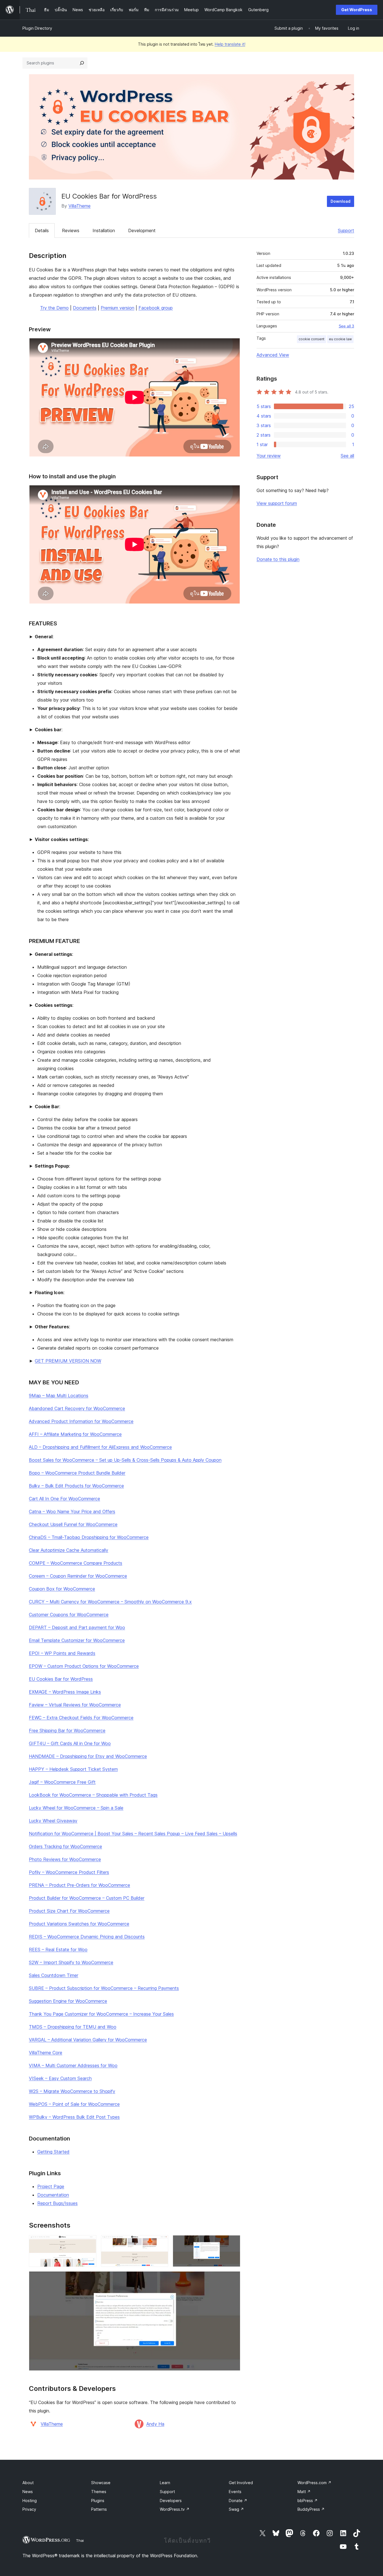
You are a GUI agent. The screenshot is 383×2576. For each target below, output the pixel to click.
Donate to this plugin (278, 559)
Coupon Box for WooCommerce (62, 1589)
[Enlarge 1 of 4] (89, 2243)
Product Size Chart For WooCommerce (69, 1911)
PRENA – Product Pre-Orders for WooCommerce (79, 1885)
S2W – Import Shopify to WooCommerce (71, 1962)
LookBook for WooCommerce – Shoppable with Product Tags (93, 1795)
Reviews (71, 230)
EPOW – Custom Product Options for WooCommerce (84, 1666)
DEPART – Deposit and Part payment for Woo (77, 1627)
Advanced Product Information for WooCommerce (81, 1421)
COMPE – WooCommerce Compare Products (76, 1563)
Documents (85, 308)
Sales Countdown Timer (54, 1975)
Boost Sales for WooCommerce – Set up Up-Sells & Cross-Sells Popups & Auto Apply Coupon (125, 1460)
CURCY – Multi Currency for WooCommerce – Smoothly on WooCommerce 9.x (110, 1602)
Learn (165, 2483)
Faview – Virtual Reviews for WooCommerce (75, 1705)
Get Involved (241, 2483)
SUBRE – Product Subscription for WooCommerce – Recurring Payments (104, 1988)
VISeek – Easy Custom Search (60, 2078)
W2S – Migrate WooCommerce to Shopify (72, 2091)
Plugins (98, 2501)
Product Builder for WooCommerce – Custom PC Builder (87, 1898)
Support (346, 230)
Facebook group (156, 308)
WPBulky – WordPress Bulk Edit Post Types (74, 2117)
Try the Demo (54, 308)
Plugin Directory (37, 28)
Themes (99, 2492)
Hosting (30, 2501)
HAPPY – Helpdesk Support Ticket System (73, 1769)
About (28, 2483)
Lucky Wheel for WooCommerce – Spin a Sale (76, 1808)
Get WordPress (357, 10)
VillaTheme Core (46, 2053)
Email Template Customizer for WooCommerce (77, 1640)
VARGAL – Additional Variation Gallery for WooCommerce (88, 2040)
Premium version (117, 308)
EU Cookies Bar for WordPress (61, 1679)
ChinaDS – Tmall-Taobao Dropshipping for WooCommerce (89, 1537)
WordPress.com (314, 2483)
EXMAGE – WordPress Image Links (65, 1692)
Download (341, 201)
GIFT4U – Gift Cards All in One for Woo (70, 1743)
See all (347, 456)
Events (235, 2492)
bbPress (308, 2501)
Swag (236, 2509)
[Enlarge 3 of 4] (233, 2243)
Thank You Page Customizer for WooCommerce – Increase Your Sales (101, 2014)
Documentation (53, 2195)
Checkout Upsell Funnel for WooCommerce (73, 1524)
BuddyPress (311, 2509)
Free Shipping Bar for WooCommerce (67, 1730)
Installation (104, 230)
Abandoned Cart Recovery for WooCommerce (77, 1408)
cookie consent (312, 339)
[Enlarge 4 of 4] (233, 2279)
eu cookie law (340, 339)
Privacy (29, 2509)
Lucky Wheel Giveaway (53, 1821)
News (28, 2492)
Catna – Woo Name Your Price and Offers (72, 1511)
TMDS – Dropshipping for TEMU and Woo (73, 2027)
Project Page (51, 2186)
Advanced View (273, 355)
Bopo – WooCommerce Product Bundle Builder (77, 1473)
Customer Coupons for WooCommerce (69, 1615)
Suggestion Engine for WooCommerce (68, 2001)
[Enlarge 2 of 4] (161, 2243)
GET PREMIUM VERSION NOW (68, 1361)
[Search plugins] (82, 63)
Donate (238, 2501)
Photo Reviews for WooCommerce (65, 1859)
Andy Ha (155, 2424)
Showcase (101, 2483)
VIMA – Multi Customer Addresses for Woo (73, 2065)
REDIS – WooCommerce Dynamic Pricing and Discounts (87, 1937)
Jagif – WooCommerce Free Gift (62, 1782)
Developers (171, 2501)
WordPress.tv (175, 2509)
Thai (80, 2540)
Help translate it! (230, 44)
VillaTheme (79, 206)
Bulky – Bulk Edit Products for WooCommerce (76, 1486)
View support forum (277, 503)
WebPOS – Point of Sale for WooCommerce (74, 2104)
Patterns (99, 2509)
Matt (304, 2492)
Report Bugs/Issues (57, 2203)
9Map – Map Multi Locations (59, 1396)
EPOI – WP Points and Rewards (62, 1653)
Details (42, 230)
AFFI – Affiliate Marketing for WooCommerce (75, 1434)
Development (142, 230)
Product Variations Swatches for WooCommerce (79, 1924)
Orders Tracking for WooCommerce (65, 1846)
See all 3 (346, 326)
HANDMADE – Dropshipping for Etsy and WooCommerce (88, 1756)
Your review (269, 456)
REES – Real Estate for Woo (58, 1950)
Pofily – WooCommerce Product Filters (69, 1872)
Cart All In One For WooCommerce (64, 1499)
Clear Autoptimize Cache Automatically (69, 1550)
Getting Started (53, 2152)
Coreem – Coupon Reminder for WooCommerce (78, 1576)
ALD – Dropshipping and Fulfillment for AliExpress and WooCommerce (100, 1447)
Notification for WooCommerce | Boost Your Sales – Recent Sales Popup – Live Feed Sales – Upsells (133, 1834)
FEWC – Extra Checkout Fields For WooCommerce (81, 1718)
